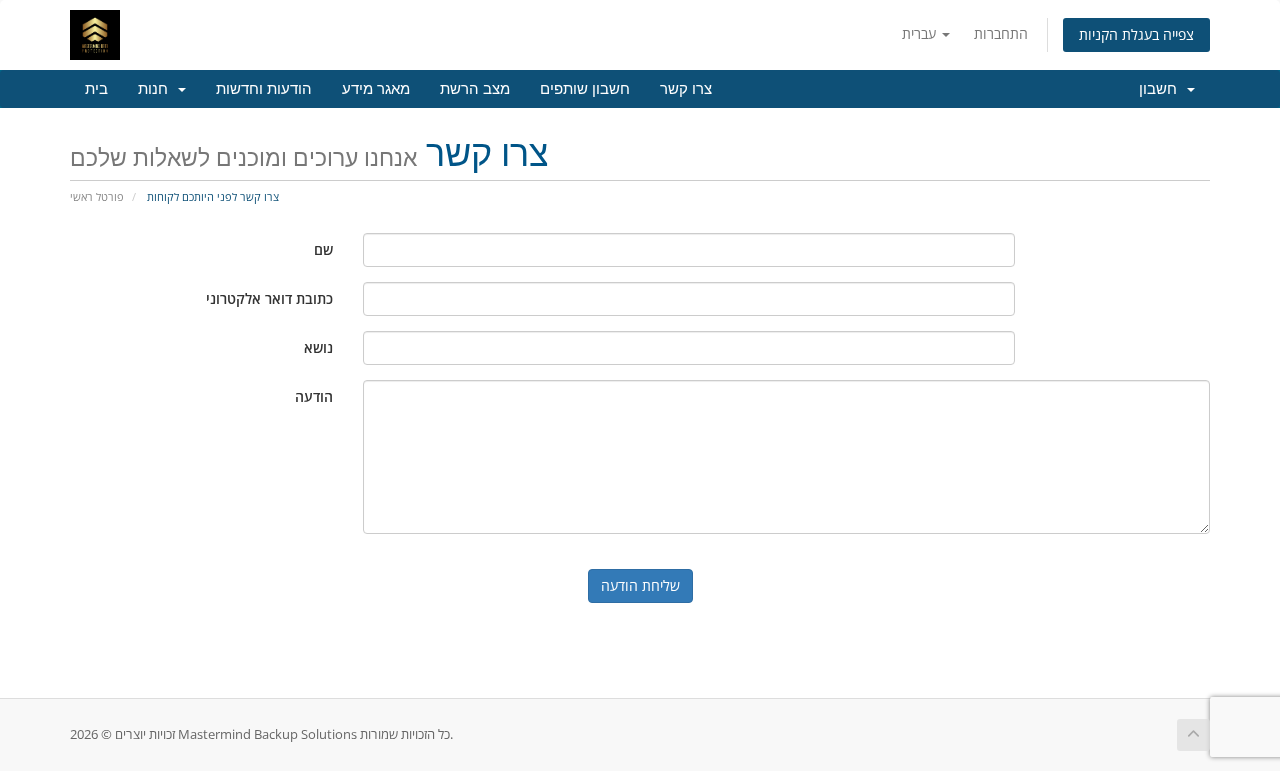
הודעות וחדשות (264, 89)
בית (96, 89)
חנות (157, 89)
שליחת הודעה (640, 585)
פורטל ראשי (97, 196)
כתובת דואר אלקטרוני (269, 298)
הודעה (314, 396)
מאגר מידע (376, 89)
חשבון (1162, 89)
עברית (921, 33)
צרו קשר (686, 89)
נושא (318, 347)
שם (323, 249)
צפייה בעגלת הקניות (1136, 34)
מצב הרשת (475, 89)
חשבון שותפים (585, 89)
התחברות (1001, 33)
